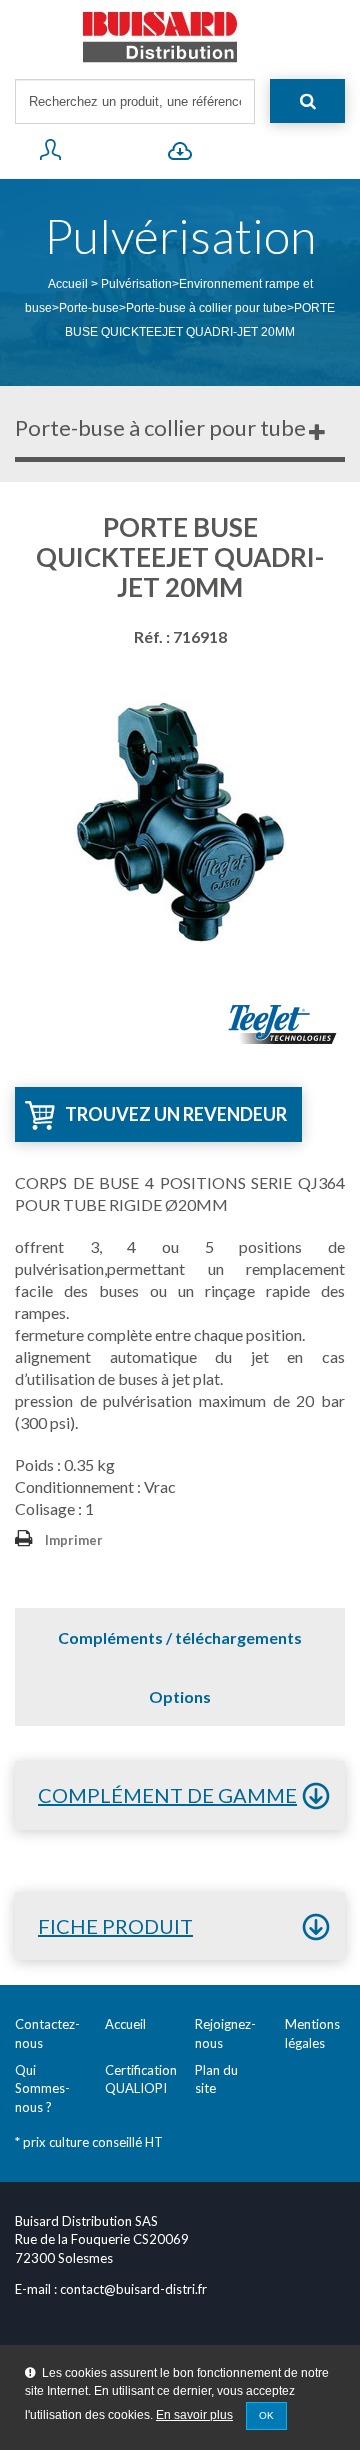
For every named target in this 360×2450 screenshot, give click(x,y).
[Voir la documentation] (180, 154)
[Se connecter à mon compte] (50, 154)
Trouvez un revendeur (176, 1114)
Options (180, 1696)
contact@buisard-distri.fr (133, 2289)
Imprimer (74, 1540)
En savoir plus (194, 2415)
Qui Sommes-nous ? (42, 2088)
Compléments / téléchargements (180, 1637)
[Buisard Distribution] (180, 37)
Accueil (68, 284)
